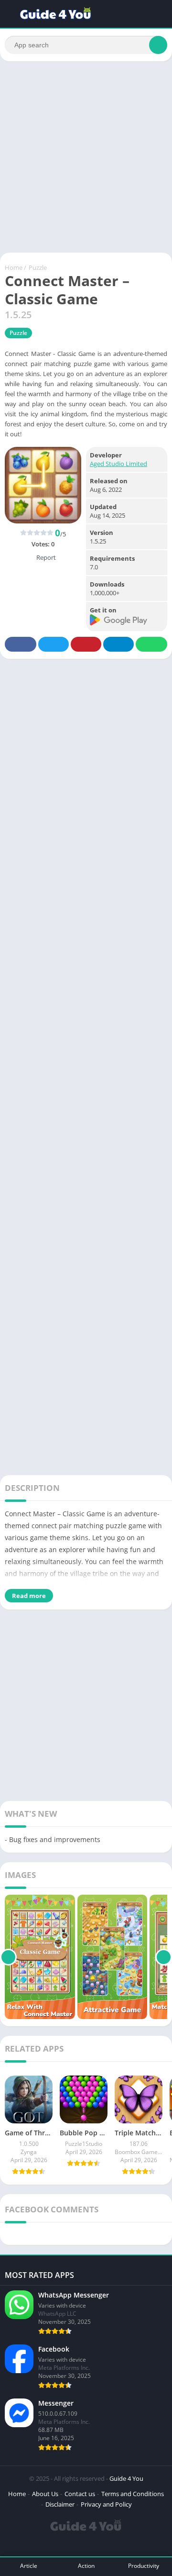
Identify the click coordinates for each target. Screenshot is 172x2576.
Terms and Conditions (133, 2494)
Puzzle (38, 267)
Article (29, 2566)
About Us (45, 2494)
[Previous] (8, 1957)
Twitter (54, 644)
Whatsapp (151, 644)
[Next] (164, 1957)
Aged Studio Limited (118, 464)
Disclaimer (60, 2504)
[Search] (158, 45)
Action (86, 2566)
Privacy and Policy (106, 2504)
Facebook (21, 644)
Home (14, 267)
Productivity (144, 2566)
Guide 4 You (126, 2478)
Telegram (118, 644)
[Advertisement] (86, 157)
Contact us (80, 2494)
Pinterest (86, 644)
